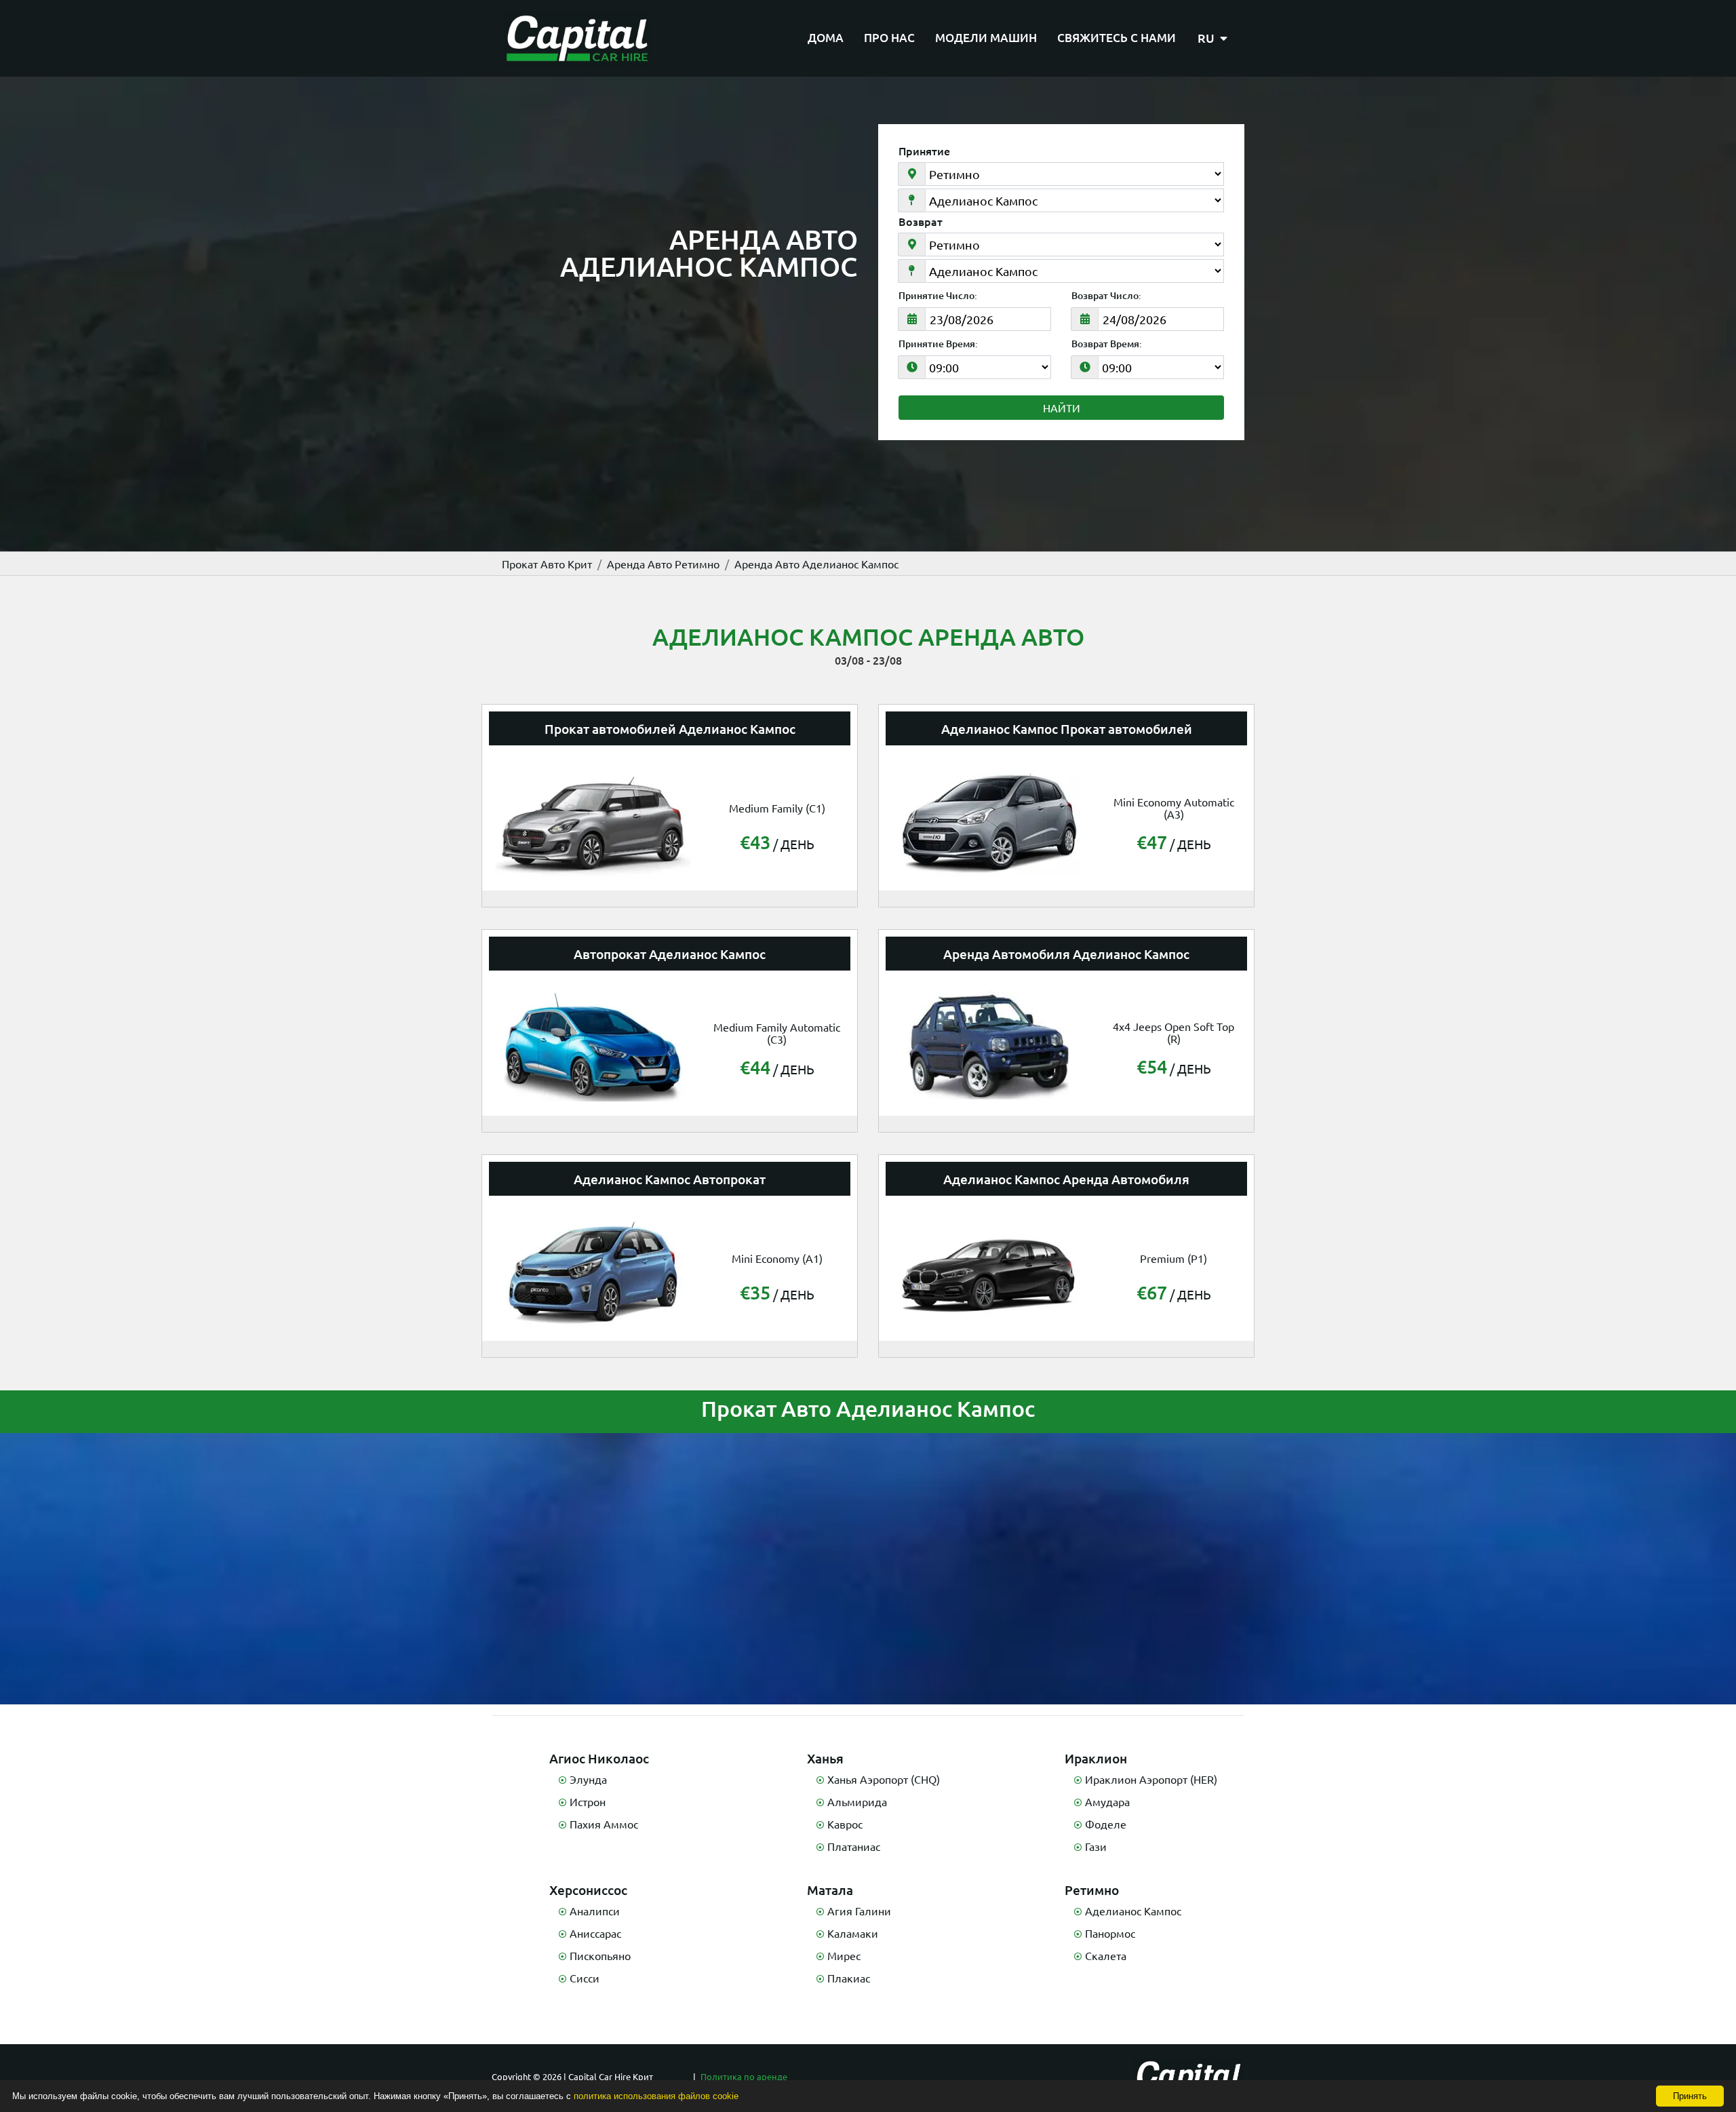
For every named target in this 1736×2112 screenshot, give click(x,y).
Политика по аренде (744, 2076)
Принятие (924, 151)
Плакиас (849, 1978)
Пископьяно (600, 1955)
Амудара (1107, 1801)
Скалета (1106, 1955)
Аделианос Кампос (1133, 1911)
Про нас (889, 38)
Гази (1096, 1846)
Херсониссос (588, 1890)
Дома (826, 38)
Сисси (585, 1978)
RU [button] (1207, 38)
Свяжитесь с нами (1117, 38)
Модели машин (986, 38)
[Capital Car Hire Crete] (577, 38)
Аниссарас (595, 1933)
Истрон (588, 1801)
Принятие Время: (938, 344)
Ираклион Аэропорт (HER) (1151, 1779)
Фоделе (1106, 1824)
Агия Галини (859, 1911)
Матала (830, 1890)
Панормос (1110, 1933)
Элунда (588, 1779)
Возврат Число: (1106, 296)
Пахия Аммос (604, 1824)
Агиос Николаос (599, 1758)
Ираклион (1096, 1758)
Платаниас (854, 1846)
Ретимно (1092, 1890)
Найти (1062, 408)
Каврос (845, 1824)
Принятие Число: (938, 296)
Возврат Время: (1107, 344)
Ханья (825, 1758)
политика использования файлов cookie (656, 2096)
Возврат (921, 221)
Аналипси (595, 1911)
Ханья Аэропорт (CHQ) (884, 1779)
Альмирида (857, 1801)
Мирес (844, 1955)
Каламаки (853, 1933)
